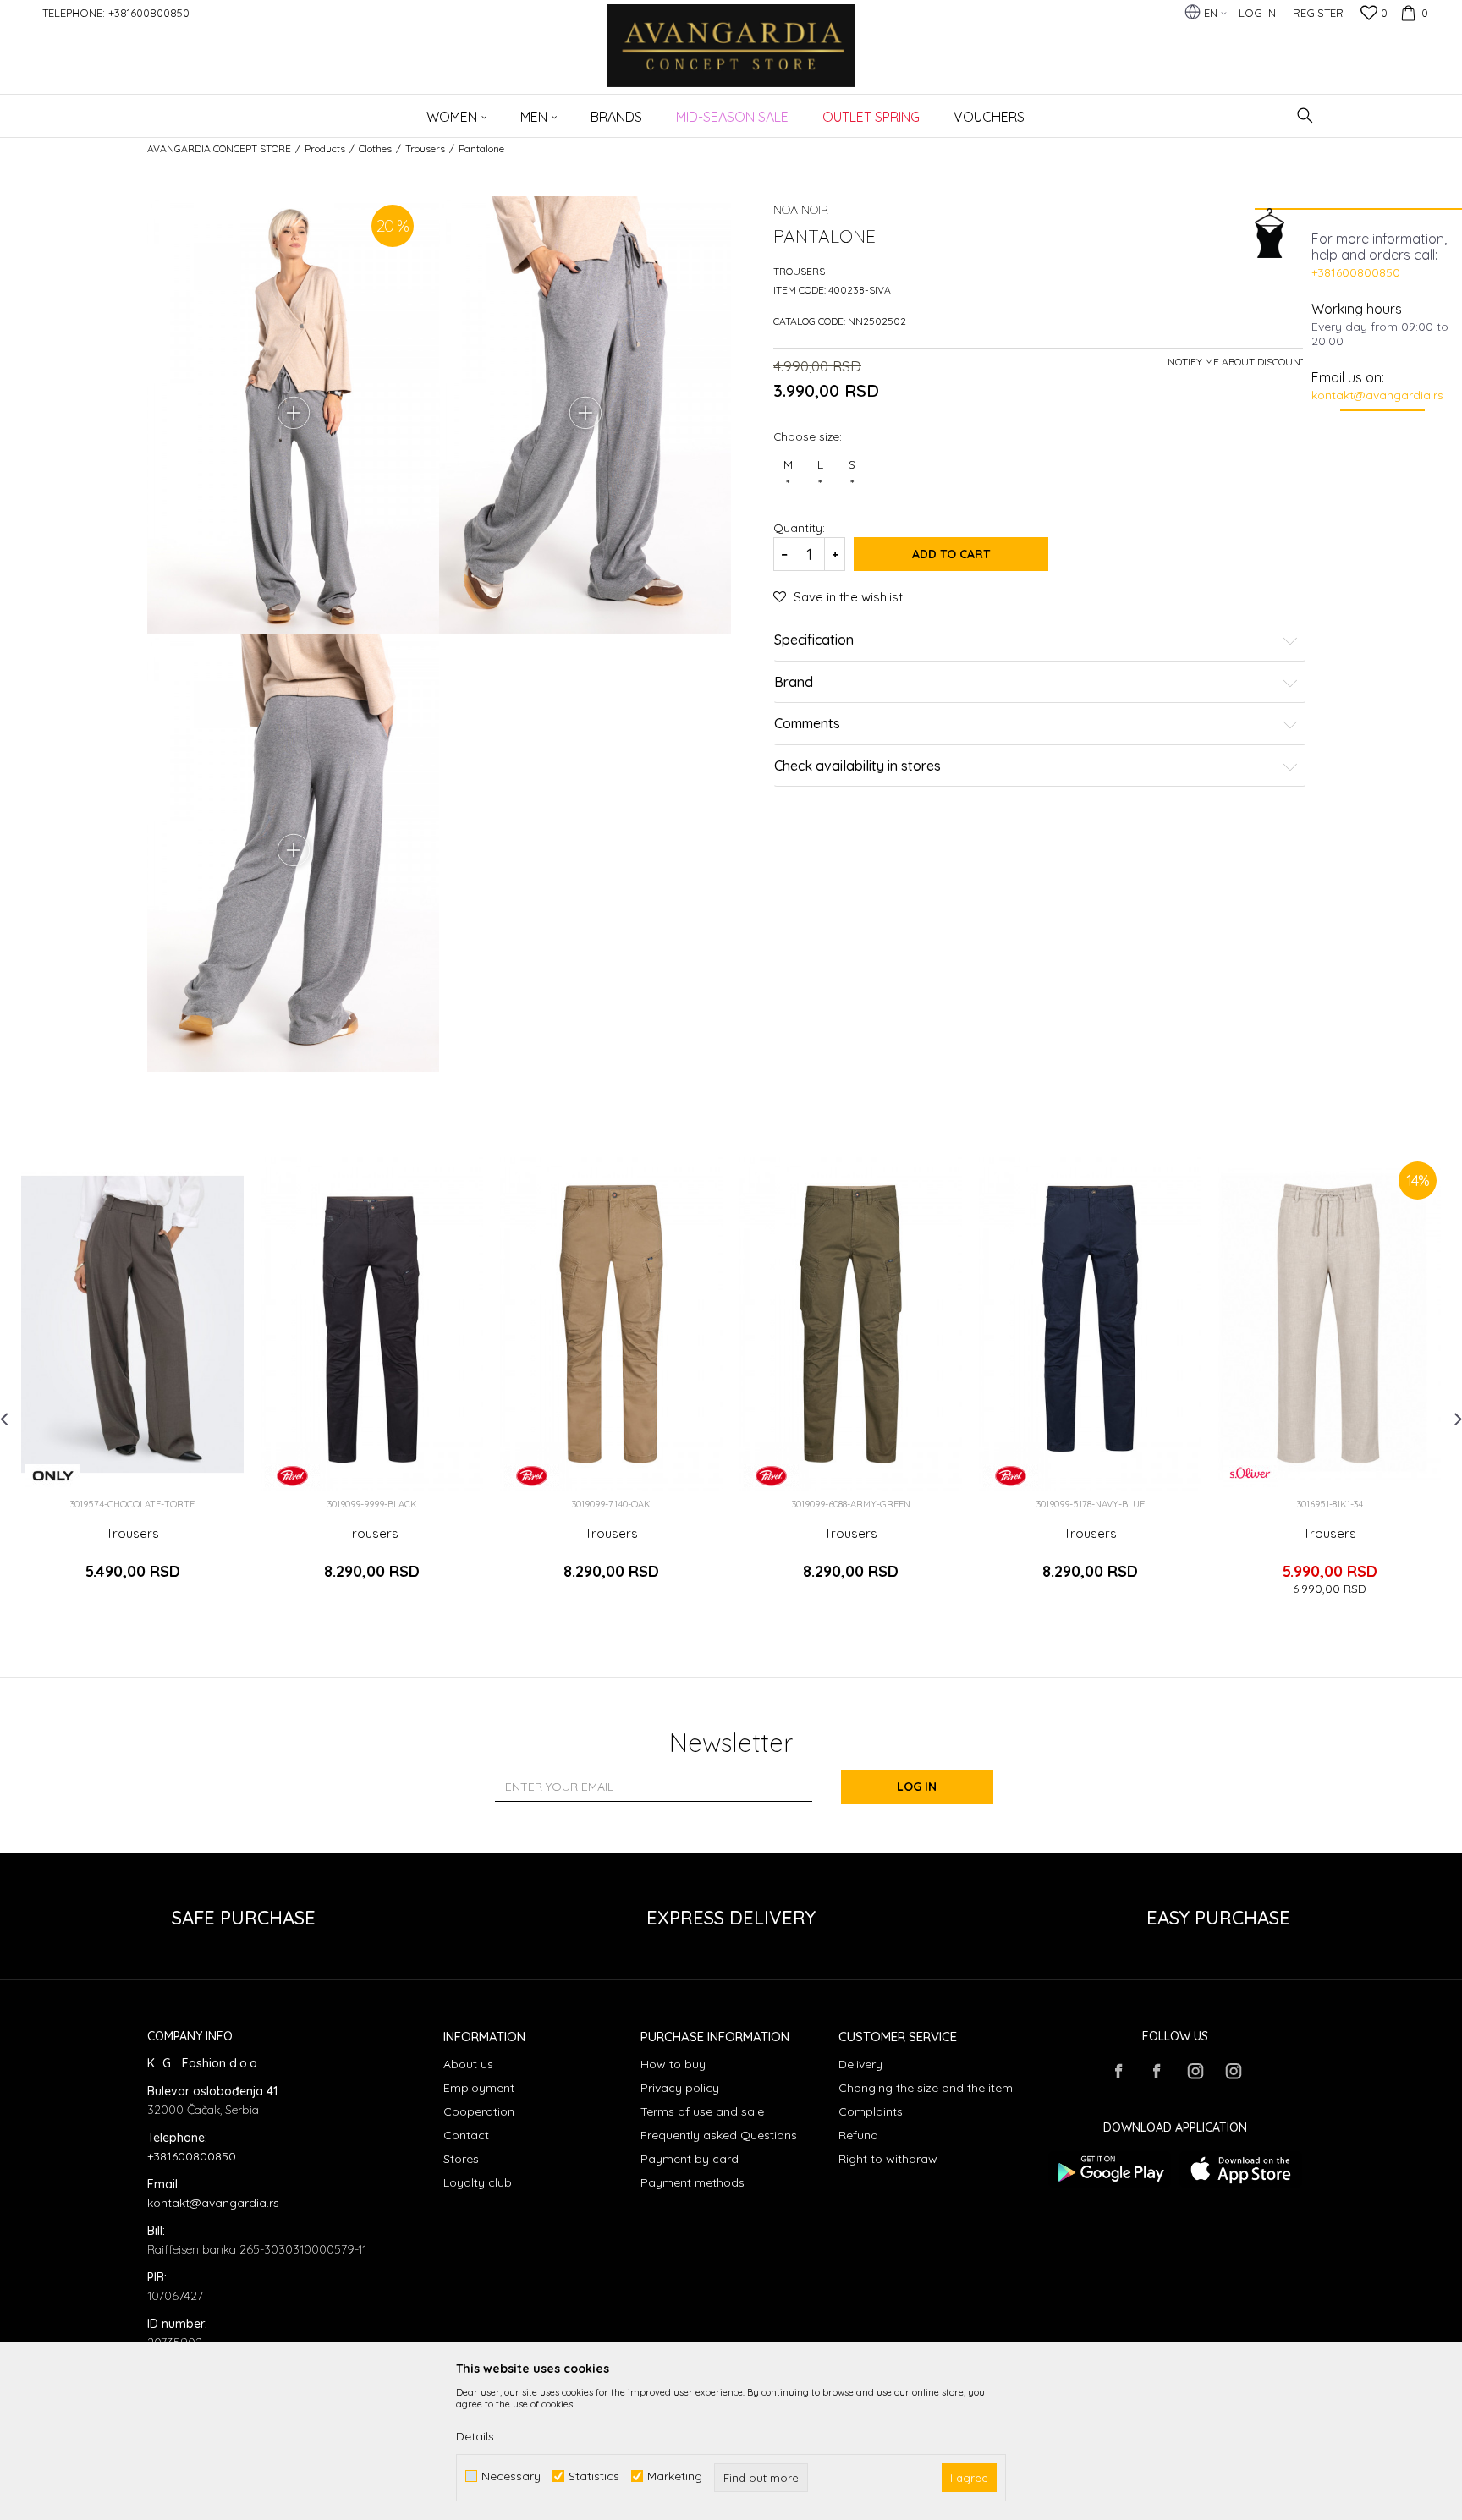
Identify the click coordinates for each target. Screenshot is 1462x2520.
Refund (858, 2135)
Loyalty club (478, 2182)
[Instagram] (1195, 2071)
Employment (479, 2088)
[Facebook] (1118, 2071)
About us (468, 2064)
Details (475, 2436)
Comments (807, 724)
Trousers (425, 148)
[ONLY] (53, 1476)
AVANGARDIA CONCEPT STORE (219, 148)
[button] (1305, 115)
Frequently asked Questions (719, 2135)
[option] (132, 1384)
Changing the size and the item (926, 2088)
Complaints (871, 2111)
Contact (466, 2135)
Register (1318, 13)
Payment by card (690, 2159)
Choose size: (808, 436)
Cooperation (479, 2111)
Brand (794, 683)
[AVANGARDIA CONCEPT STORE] (731, 57)
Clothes (375, 148)
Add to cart (951, 554)
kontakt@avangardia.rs (1377, 395)
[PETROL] (292, 1476)
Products (325, 148)
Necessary (511, 2476)
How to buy (673, 2064)
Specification (814, 640)
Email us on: (1348, 377)
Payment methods (693, 2182)
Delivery (860, 2064)
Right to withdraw (888, 2159)
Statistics (594, 2476)
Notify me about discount (1237, 362)
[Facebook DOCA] (1157, 2071)
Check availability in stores (857, 766)
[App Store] (1241, 2169)
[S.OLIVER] (1250, 1473)
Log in (917, 1787)
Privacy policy (680, 2088)
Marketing (675, 2476)
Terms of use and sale (702, 2111)
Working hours (1357, 309)
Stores (461, 2159)
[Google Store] (1110, 2169)
